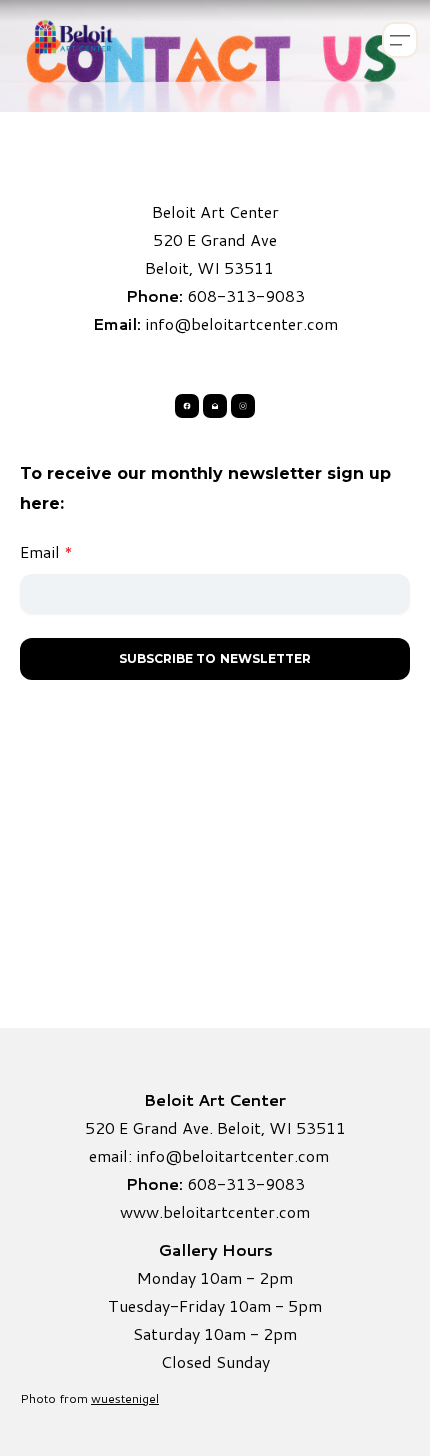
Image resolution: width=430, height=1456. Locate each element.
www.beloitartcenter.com (215, 1211)
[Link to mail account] (215, 406)
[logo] (72, 40)
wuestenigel (125, 1398)
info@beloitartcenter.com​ (241, 323)
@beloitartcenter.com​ (247, 1155)
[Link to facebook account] (187, 406)
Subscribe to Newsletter (215, 658)
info (150, 1155)
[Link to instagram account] (243, 406)
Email (40, 551)
